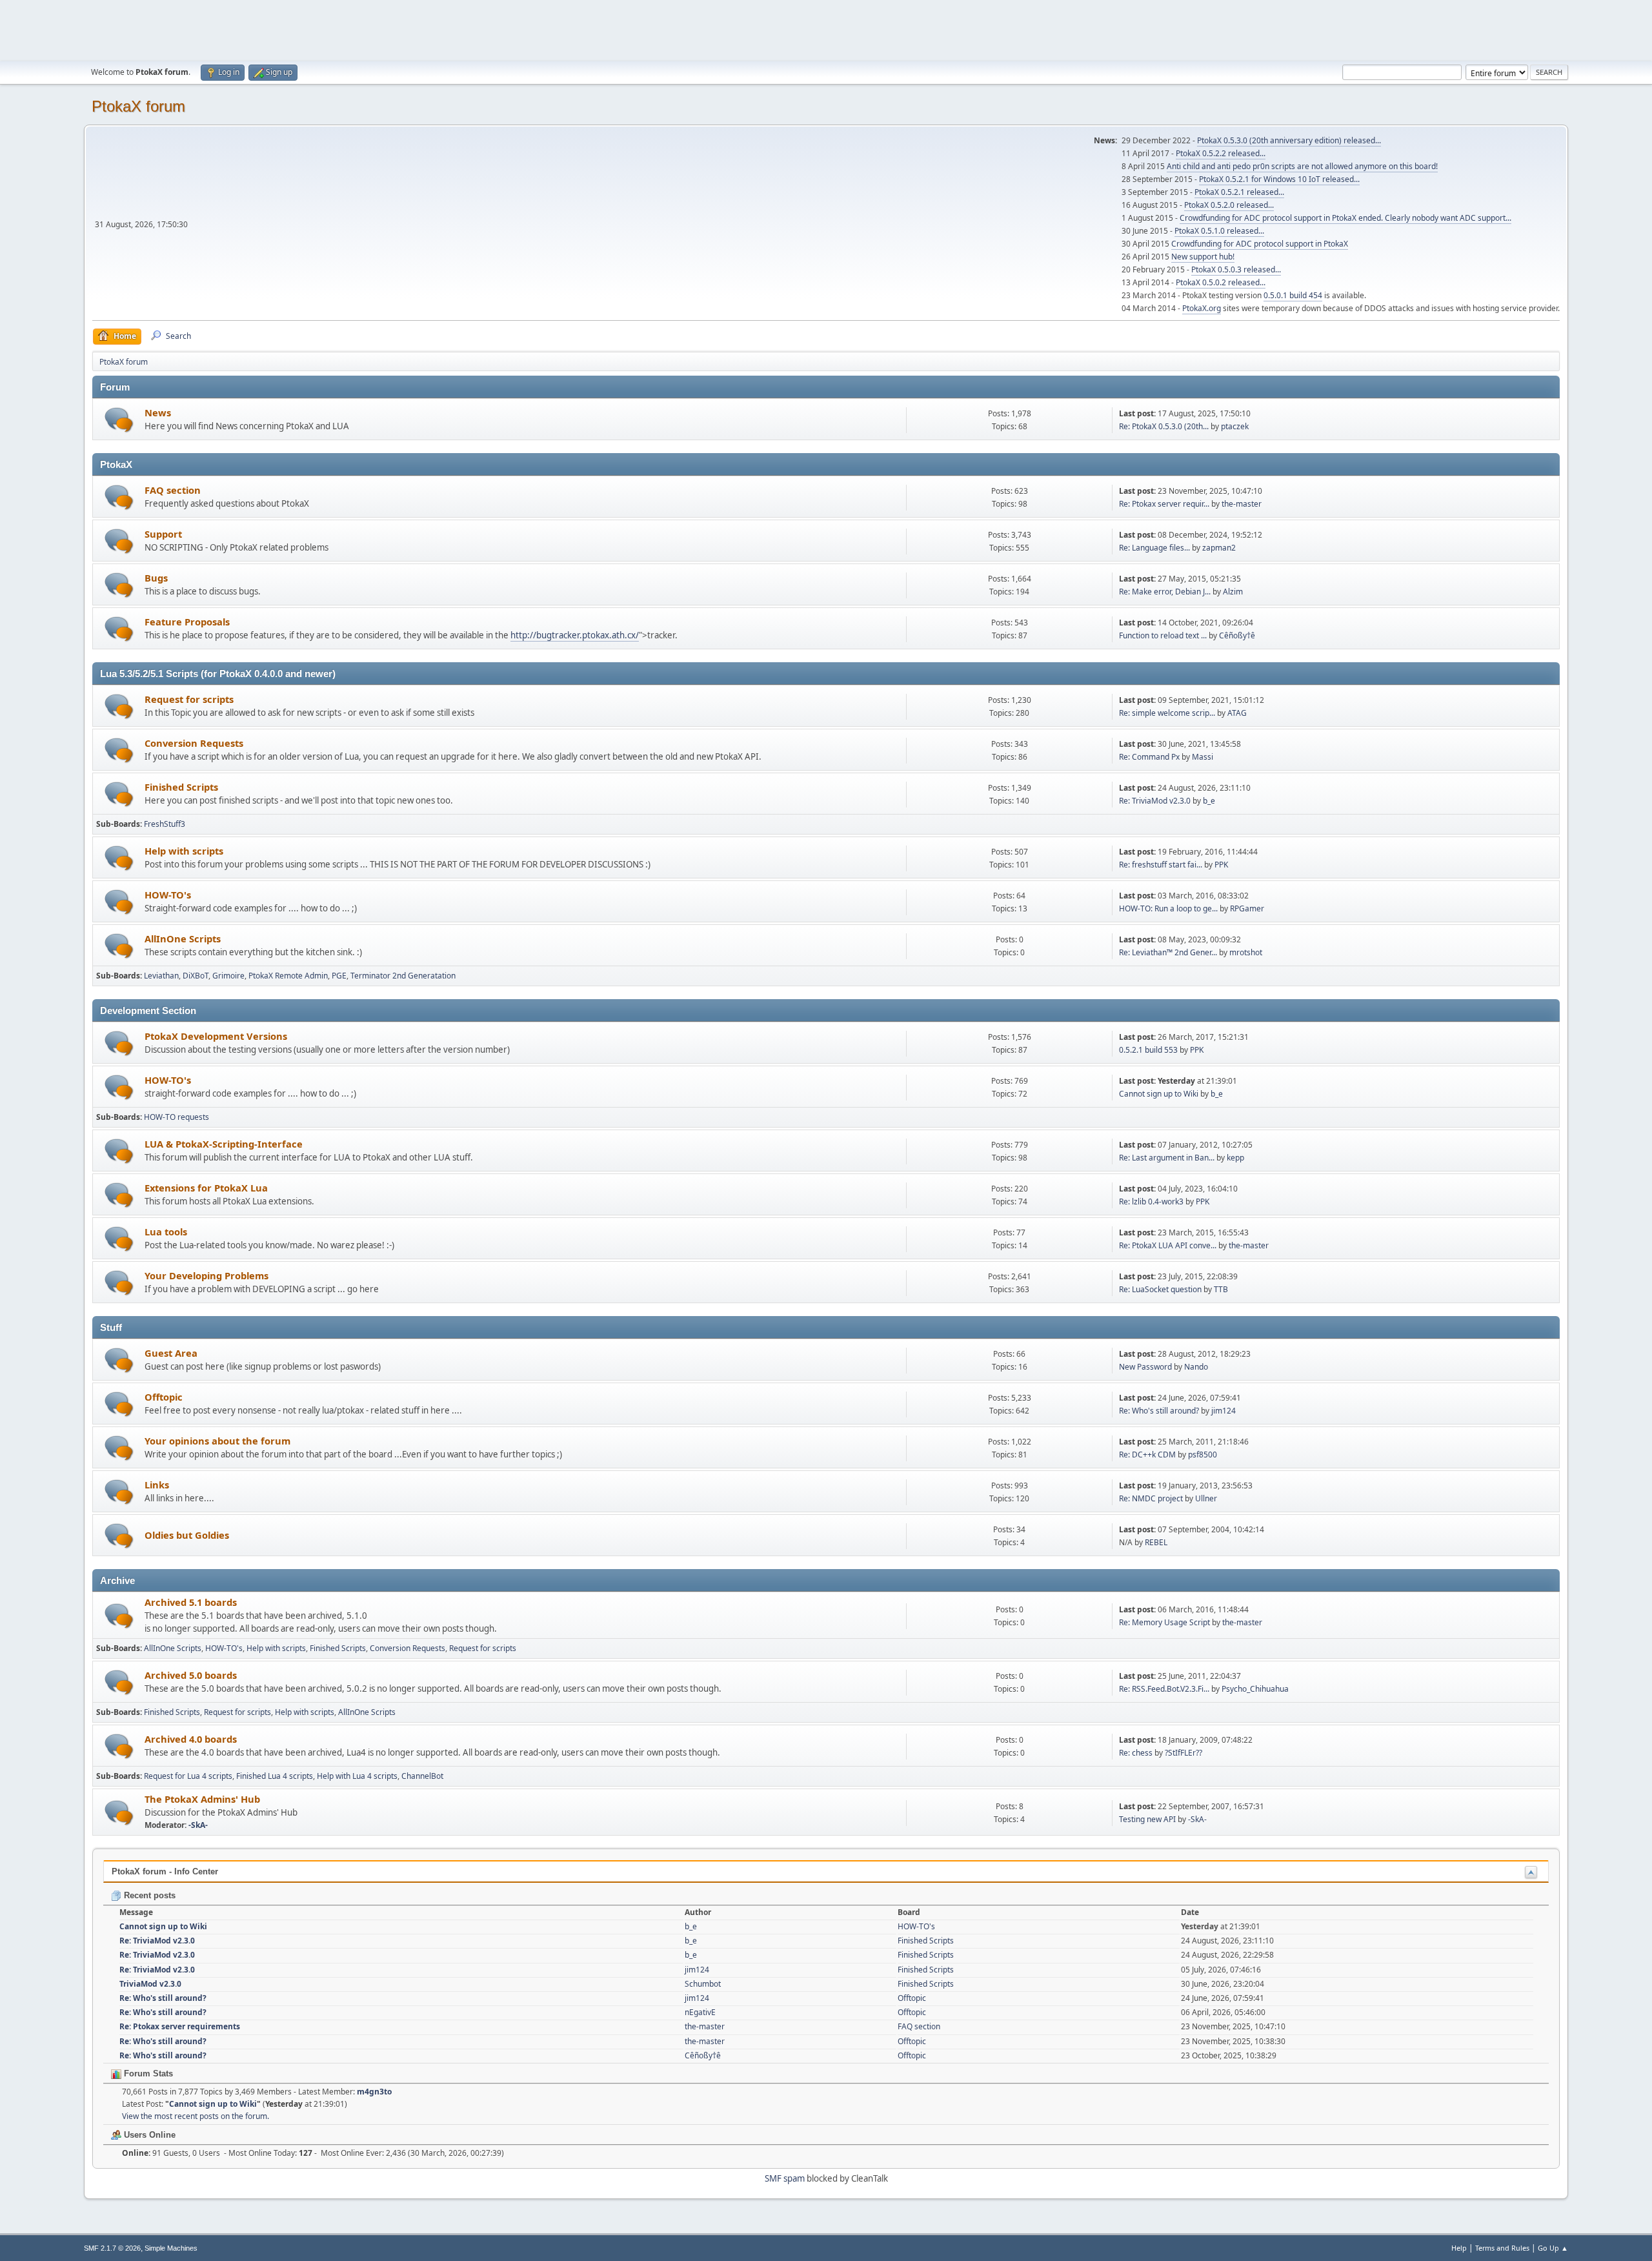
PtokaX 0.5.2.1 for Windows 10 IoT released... (1279, 179)
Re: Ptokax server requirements (180, 2026)
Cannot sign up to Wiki (1159, 1094)
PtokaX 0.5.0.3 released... (1236, 269)
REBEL (1156, 1542)
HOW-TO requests (176, 1117)
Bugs (156, 578)
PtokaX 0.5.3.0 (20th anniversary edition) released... (1289, 140)
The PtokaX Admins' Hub (202, 1799)
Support (163, 534)
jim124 (1224, 1411)
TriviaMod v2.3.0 (150, 1984)
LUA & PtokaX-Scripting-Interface (224, 1144)
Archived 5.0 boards (191, 1675)
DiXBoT (196, 976)
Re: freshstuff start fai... (1161, 865)
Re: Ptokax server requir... (1164, 504)
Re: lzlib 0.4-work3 (1151, 1201)
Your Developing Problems (206, 1275)
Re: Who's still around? (1159, 1411)
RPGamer (1247, 908)
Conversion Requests (194, 743)
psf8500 (1203, 1455)
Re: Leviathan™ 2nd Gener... (1168, 952)
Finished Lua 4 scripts (275, 1776)
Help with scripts (184, 851)
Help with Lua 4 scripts (357, 1776)
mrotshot (1246, 952)
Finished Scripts (181, 787)
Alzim (1233, 592)
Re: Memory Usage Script (1164, 1622)
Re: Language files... (1154, 548)
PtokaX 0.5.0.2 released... (1221, 282)
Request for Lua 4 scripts (188, 1776)
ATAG (1237, 713)
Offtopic (164, 1397)
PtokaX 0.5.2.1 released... (1239, 192)
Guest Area (171, 1353)
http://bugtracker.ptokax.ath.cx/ (575, 635)
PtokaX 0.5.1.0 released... (1219, 231)
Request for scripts (189, 699)
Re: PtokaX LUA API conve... (1168, 1245)
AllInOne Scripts (183, 938)
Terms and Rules (1502, 2248)
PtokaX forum (138, 106)
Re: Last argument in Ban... (1167, 1158)
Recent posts (148, 1895)
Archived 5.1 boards (191, 1602)
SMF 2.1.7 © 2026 (112, 2248)
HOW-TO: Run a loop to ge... (1168, 908)
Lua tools (166, 1232)
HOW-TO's (168, 895)
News (158, 412)
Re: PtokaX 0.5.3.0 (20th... (1164, 426)
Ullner (1206, 1498)
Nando (1196, 1367)
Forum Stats (147, 2073)
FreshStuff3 (165, 824)
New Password (1145, 1367)
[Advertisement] (826, 29)
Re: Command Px (1149, 757)
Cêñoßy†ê (1237, 635)
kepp (1235, 1158)
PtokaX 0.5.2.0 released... (1229, 205)
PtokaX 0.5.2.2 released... (1221, 153)
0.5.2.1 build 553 (1148, 1050)
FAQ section (173, 490)
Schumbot (703, 1984)
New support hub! (1203, 257)
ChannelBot (422, 1776)
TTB (1221, 1289)
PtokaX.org (1202, 308)
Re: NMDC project (1151, 1498)
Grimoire (228, 976)
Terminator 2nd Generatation (403, 976)
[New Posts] (119, 420)
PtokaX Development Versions (216, 1036)
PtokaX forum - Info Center (165, 1871)
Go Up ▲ (1553, 2248)
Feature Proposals (187, 622)
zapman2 (1219, 548)
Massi (1203, 757)
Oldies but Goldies (187, 1535)
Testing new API (1147, 1819)
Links (157, 1485)
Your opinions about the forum (217, 1441)
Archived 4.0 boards (191, 1739)
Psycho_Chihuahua (1255, 1689)
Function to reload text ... (1163, 635)
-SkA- (198, 1825)
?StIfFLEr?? (1184, 1753)
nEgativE (700, 2012)
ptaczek (1235, 426)
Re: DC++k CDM (1147, 1455)
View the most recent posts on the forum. (196, 2116)
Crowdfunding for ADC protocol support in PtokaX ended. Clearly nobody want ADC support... (1345, 218)
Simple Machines (171, 2248)
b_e (1209, 801)
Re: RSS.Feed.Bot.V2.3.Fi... (1164, 1689)
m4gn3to (374, 2092)
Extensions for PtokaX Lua (206, 1188)
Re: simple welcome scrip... (1167, 713)
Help (1459, 2248)
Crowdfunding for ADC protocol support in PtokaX (1260, 244)
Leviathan (161, 976)
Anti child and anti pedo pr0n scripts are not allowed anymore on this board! (1302, 166)
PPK (1221, 865)
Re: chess (1136, 1753)
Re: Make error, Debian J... (1165, 592)
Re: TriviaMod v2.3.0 (1155, 801)
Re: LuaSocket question (1160, 1289)
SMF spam (785, 2178)
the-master (1242, 504)
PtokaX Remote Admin (288, 976)
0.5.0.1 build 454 (1293, 295)
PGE (339, 976)
